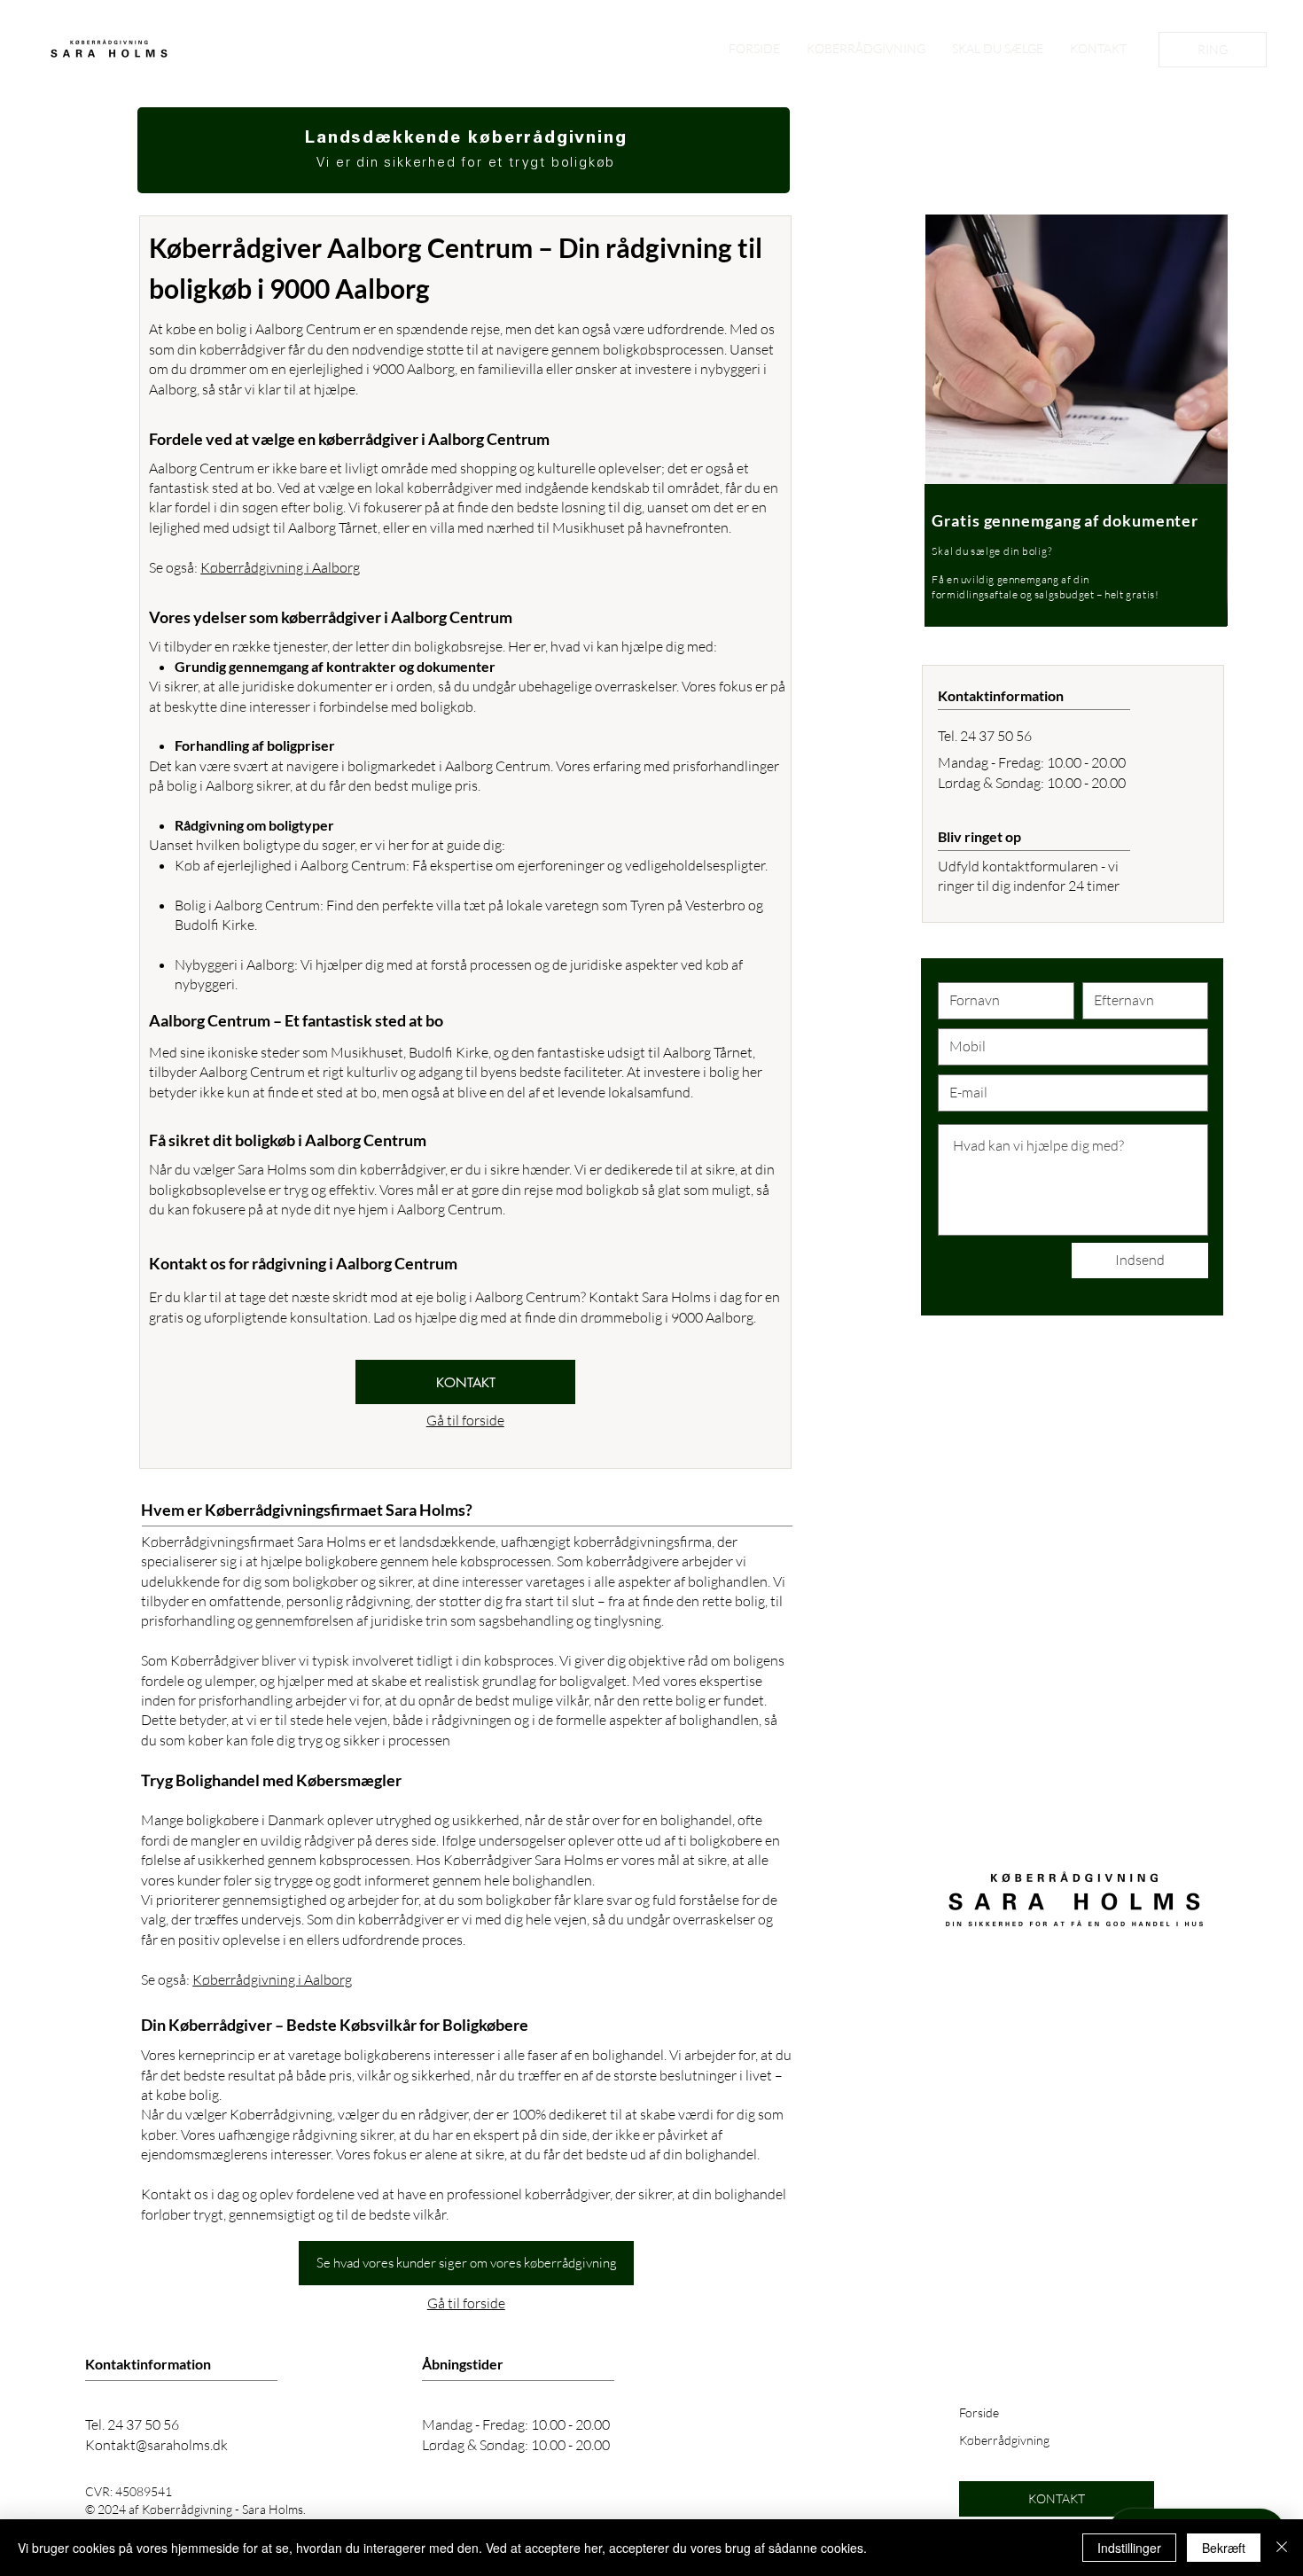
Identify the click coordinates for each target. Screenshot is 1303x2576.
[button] (465, 1382)
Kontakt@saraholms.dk (156, 2445)
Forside (979, 2412)
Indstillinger (1129, 2548)
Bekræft (1224, 2548)
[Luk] (1282, 2548)
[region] (1070, 437)
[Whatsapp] (35, 2486)
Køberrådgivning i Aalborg (280, 567)
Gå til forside (465, 1420)
